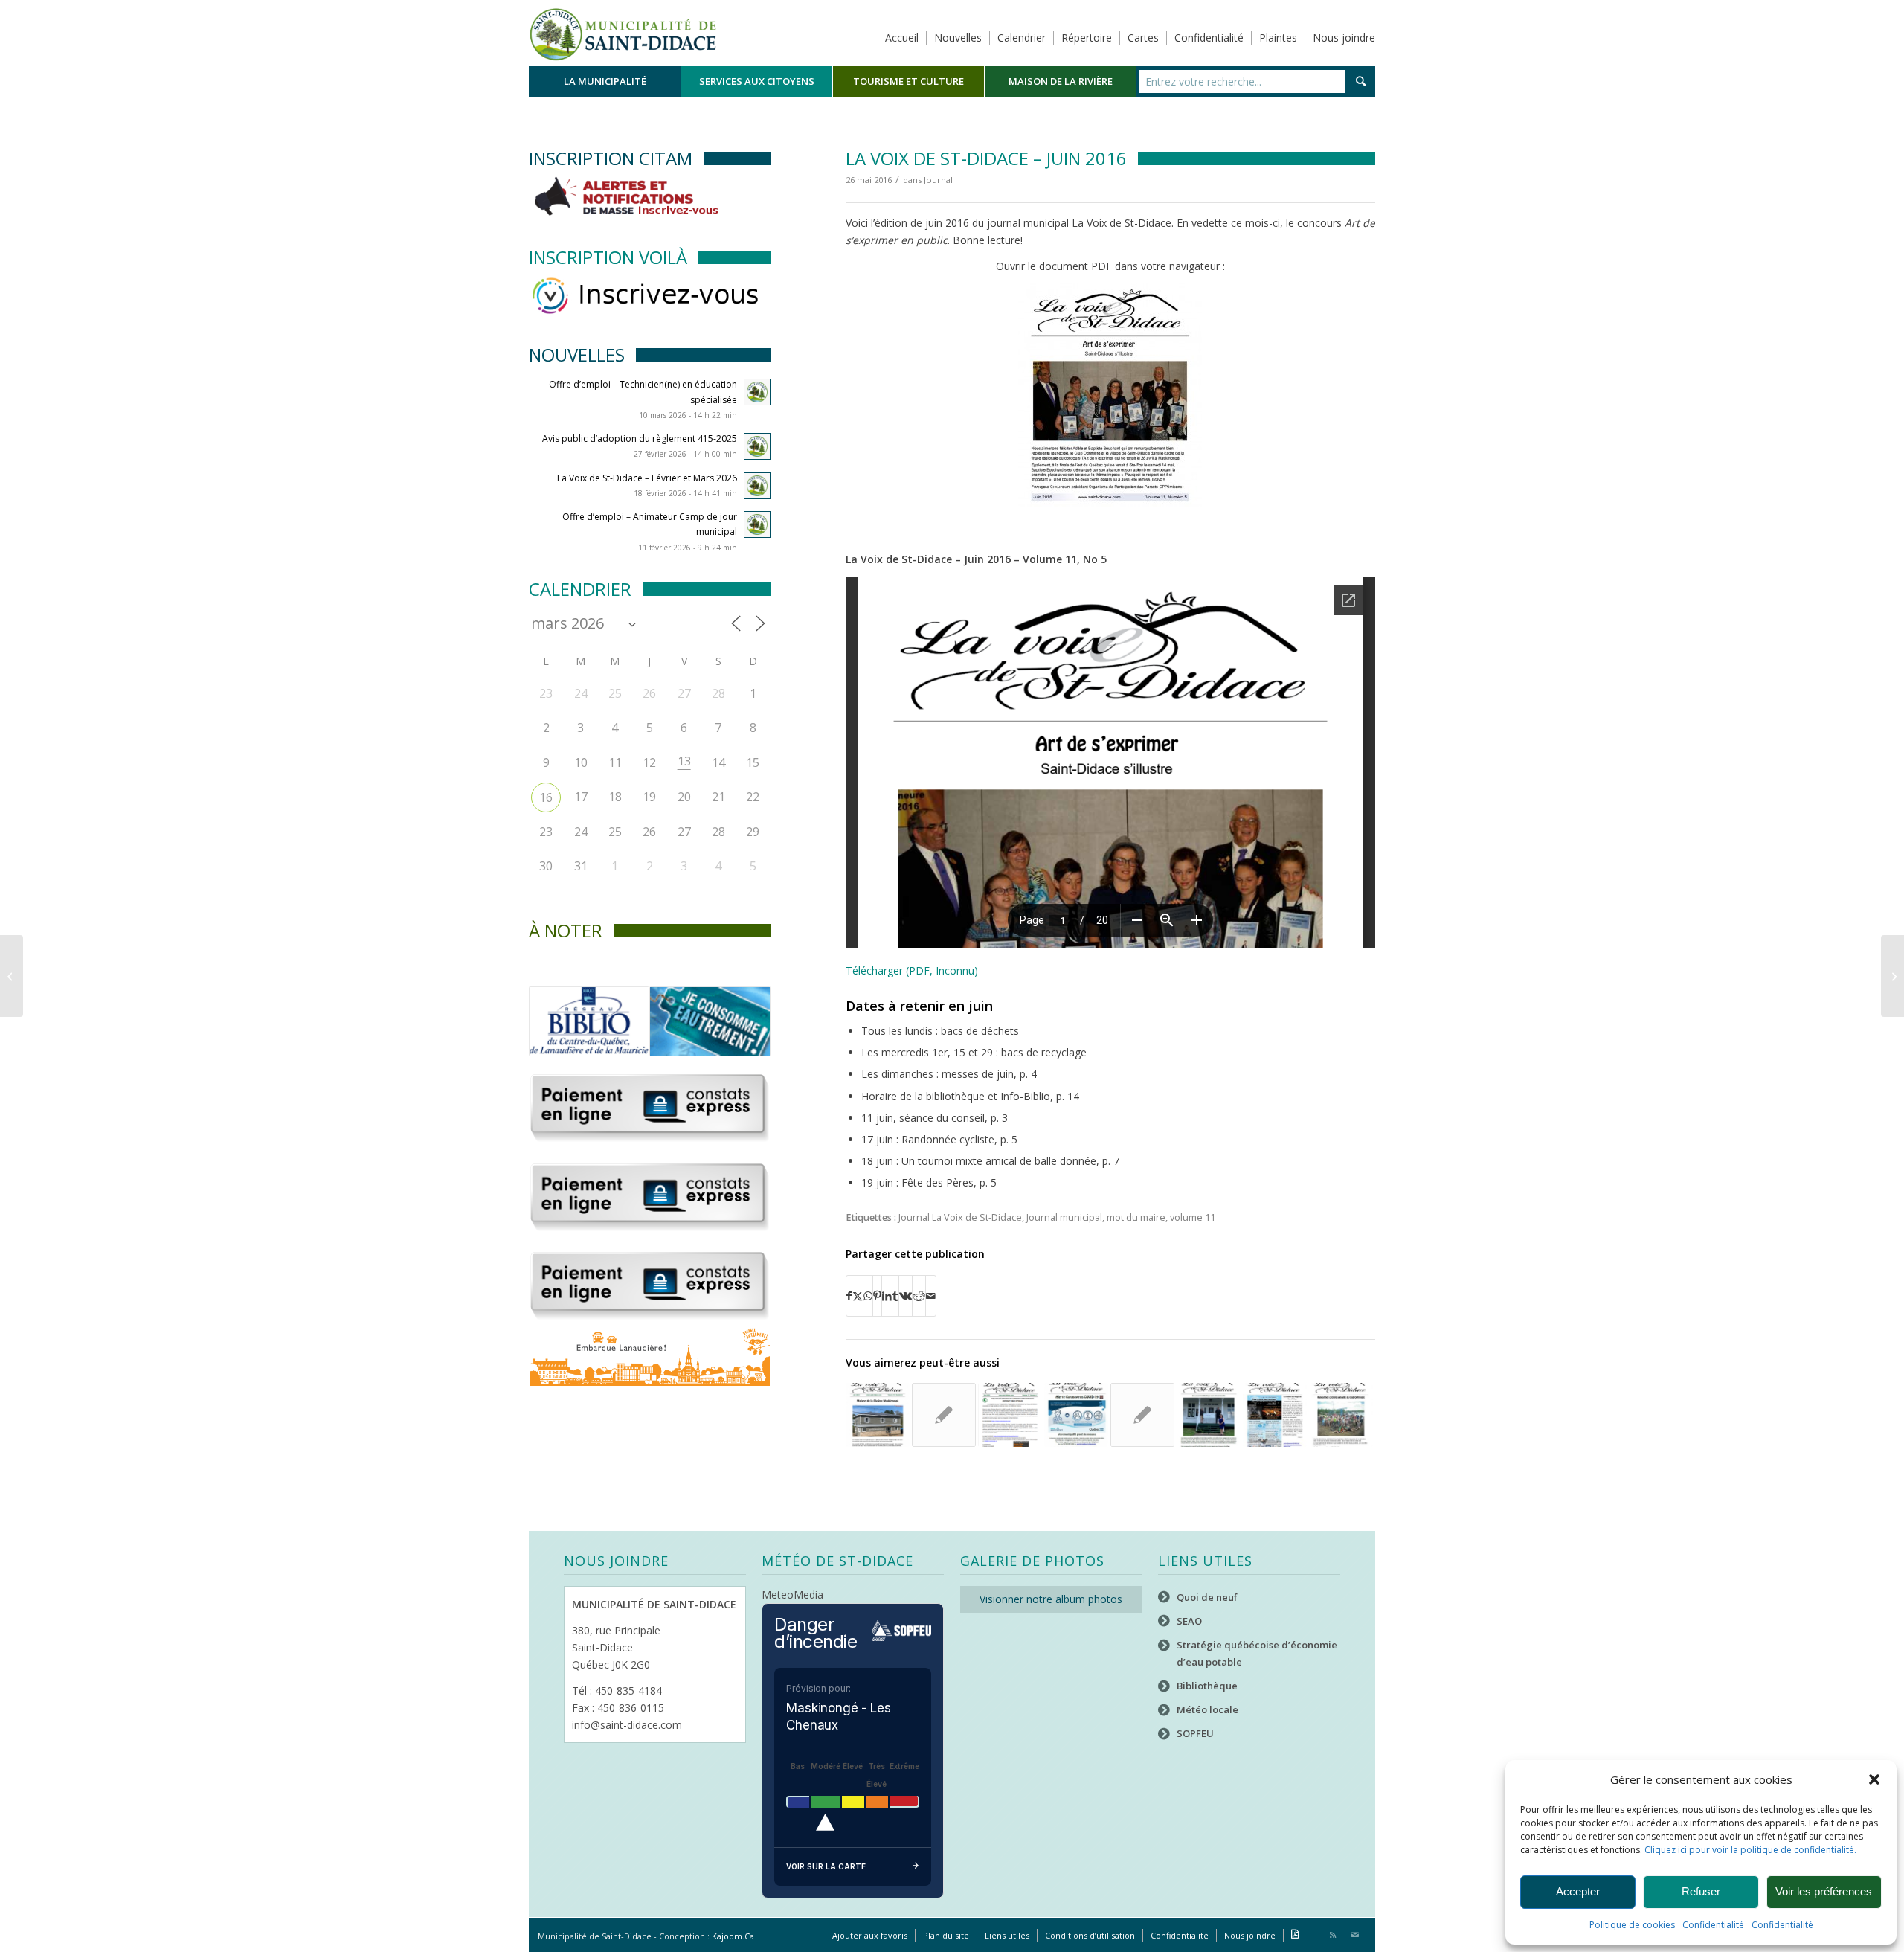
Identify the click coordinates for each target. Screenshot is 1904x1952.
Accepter (1578, 1891)
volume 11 (1193, 1217)
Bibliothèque (1207, 1686)
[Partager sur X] (858, 1296)
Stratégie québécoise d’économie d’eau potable (1257, 1653)
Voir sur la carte (826, 1866)
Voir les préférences (1824, 1891)
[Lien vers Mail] (1355, 1935)
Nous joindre (1344, 38)
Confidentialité (1713, 1925)
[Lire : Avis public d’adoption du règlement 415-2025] (757, 446)
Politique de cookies (1632, 1925)
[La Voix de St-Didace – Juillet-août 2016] (1892, 976)
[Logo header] (623, 33)
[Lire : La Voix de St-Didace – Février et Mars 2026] (757, 486)
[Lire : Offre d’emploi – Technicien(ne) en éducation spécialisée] (757, 392)
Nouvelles (958, 38)
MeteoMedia (792, 1595)
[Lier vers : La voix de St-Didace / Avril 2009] (944, 1415)
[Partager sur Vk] (906, 1296)
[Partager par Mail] (931, 1296)
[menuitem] (605, 81)
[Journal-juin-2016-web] (1110, 397)
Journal (938, 180)
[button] (1874, 1779)
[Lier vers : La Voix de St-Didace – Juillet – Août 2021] (1209, 1415)
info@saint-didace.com (627, 1725)
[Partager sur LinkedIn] (887, 1296)
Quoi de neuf (1207, 1597)
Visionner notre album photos (1051, 1599)
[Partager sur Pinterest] (877, 1296)
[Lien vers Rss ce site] (1333, 1935)
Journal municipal (1064, 1217)
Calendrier (1022, 38)
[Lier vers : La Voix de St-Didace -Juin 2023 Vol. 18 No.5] (878, 1415)
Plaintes (1278, 38)
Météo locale (1207, 1709)
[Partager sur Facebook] (849, 1296)
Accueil (902, 38)
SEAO (1189, 1621)
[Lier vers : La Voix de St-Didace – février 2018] (1275, 1415)
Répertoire (1087, 38)
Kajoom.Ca (733, 1936)
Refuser (1701, 1891)
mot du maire (1136, 1217)
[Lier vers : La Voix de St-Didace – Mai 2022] (1010, 1415)
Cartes (1143, 38)
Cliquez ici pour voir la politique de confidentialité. (1750, 1850)
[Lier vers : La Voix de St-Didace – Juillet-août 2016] (1341, 1415)
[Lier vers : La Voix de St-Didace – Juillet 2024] (1142, 1415)
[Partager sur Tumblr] (895, 1296)
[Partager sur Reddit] (919, 1296)
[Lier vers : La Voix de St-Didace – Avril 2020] (1076, 1415)
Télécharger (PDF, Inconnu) (912, 970)
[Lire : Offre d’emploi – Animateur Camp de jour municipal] (757, 524)
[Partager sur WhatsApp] (868, 1296)
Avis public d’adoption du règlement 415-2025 (640, 439)
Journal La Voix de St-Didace (960, 1217)
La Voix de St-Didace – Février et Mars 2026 (647, 478)
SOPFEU (1195, 1733)
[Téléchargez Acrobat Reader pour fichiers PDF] (1295, 1936)
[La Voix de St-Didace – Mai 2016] (12, 976)
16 (546, 797)
